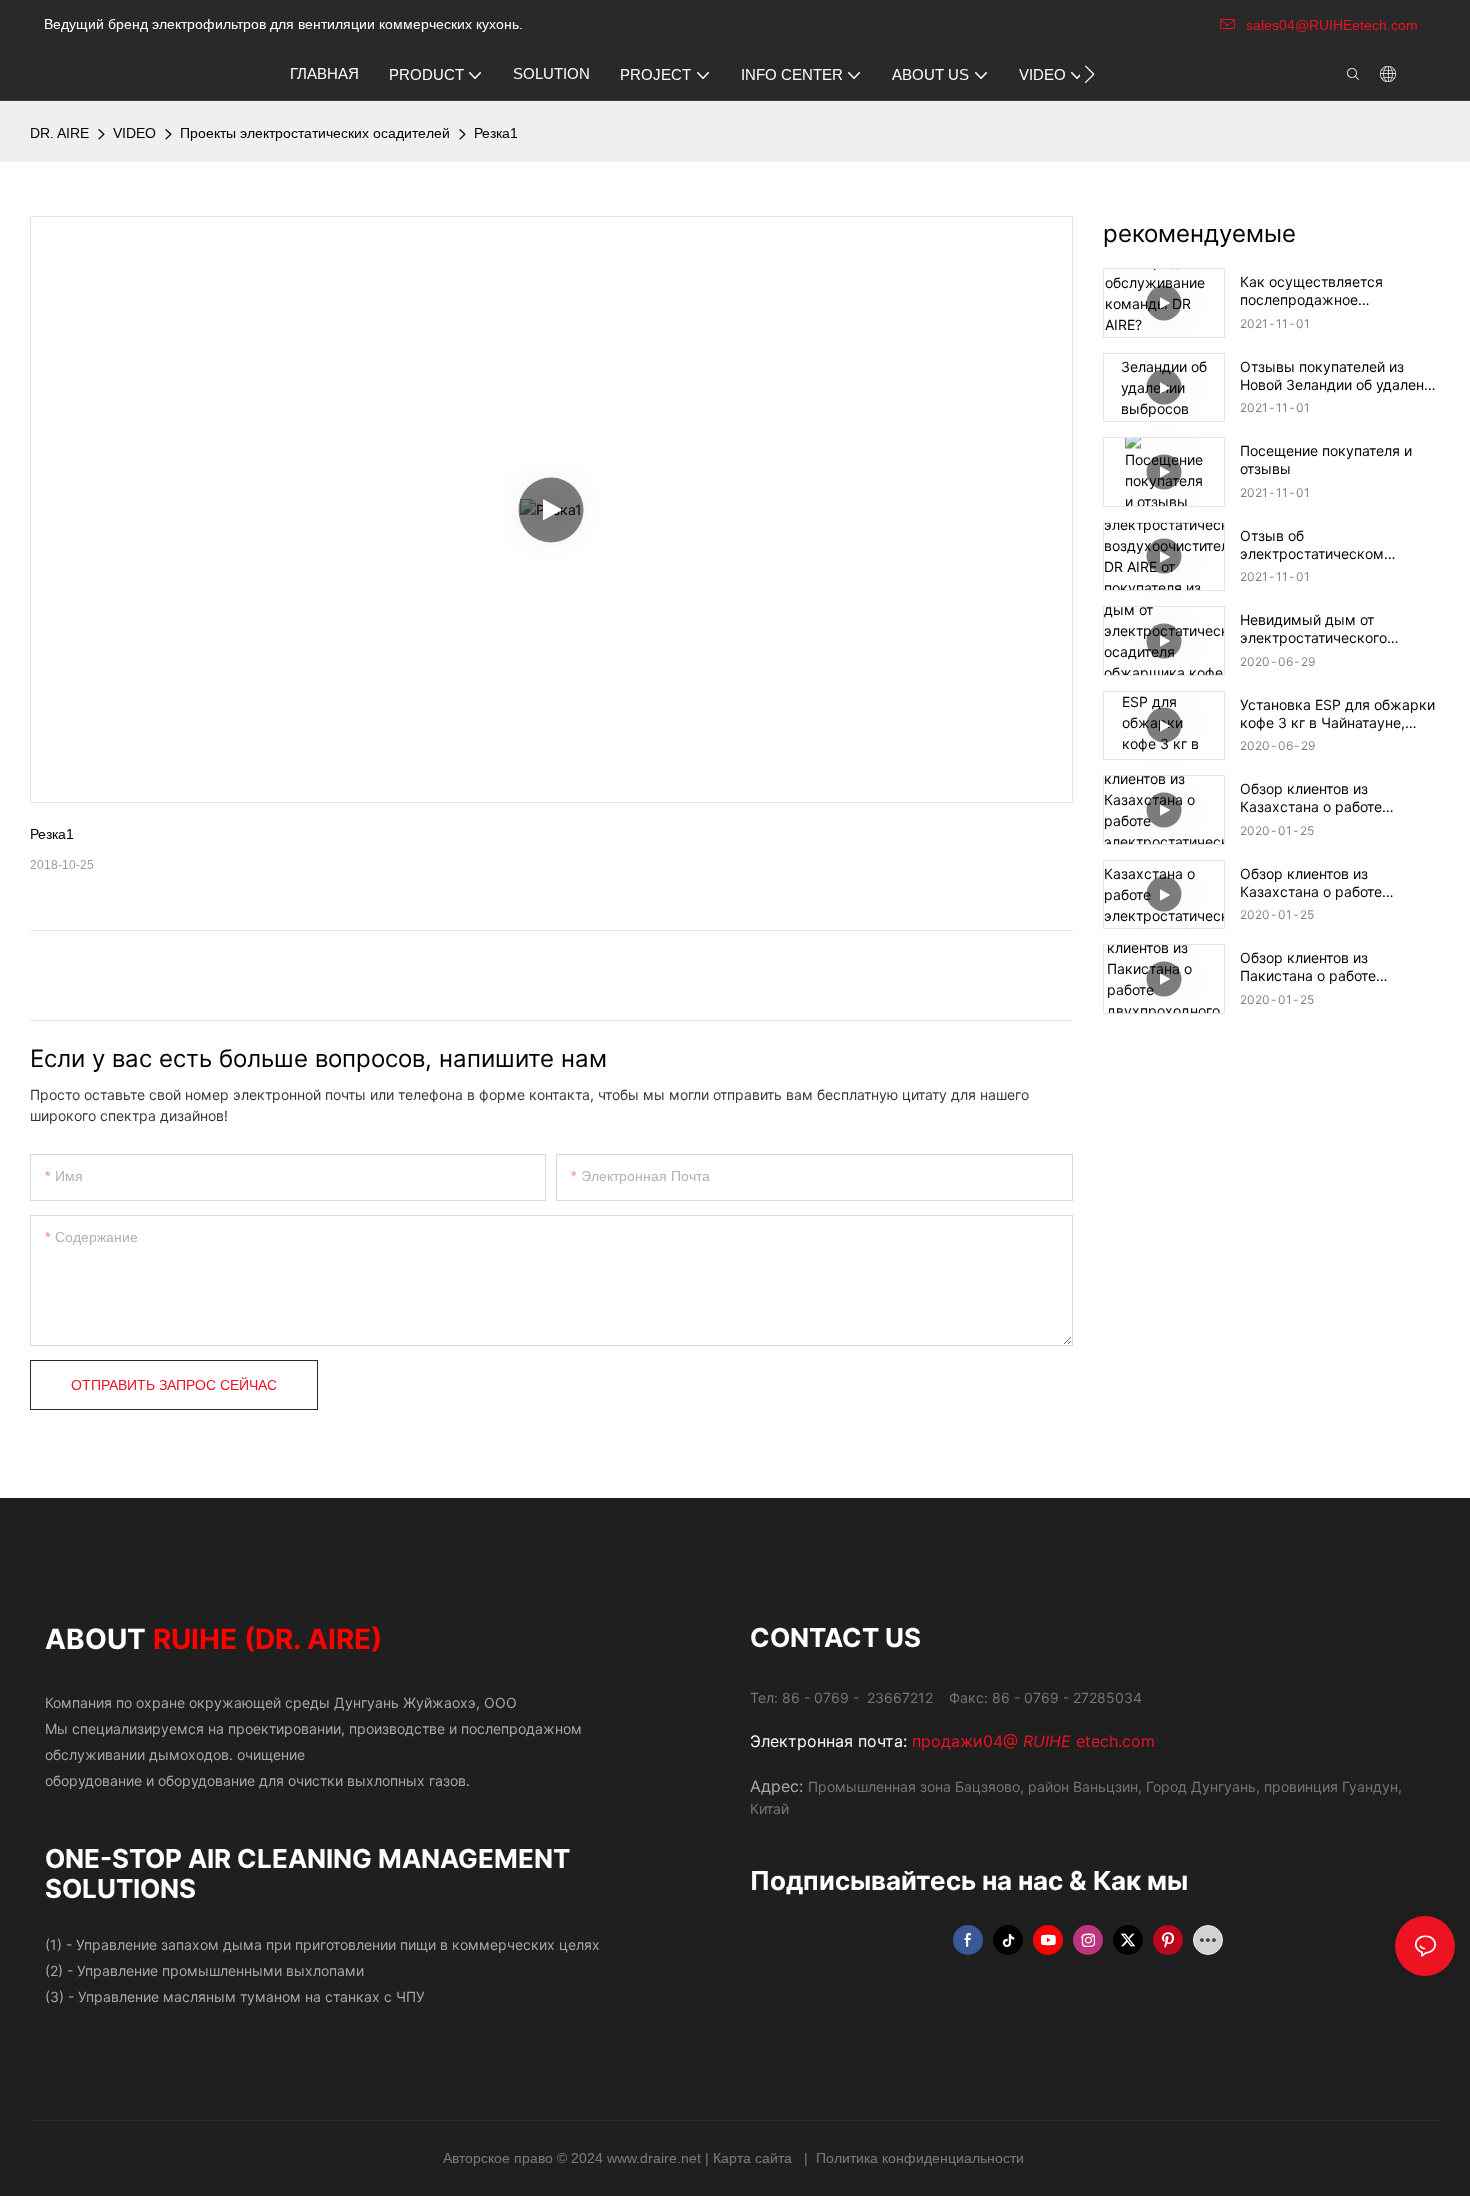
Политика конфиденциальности (920, 2158)
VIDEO (134, 133)
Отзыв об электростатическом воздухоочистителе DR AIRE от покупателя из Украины (1335, 545)
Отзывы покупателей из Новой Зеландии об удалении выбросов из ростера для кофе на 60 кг (1340, 376)
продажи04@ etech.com (1033, 1741)
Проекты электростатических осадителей (315, 133)
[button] (1089, 74)
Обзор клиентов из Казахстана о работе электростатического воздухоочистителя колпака (1336, 883)
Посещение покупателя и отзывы (1326, 459)
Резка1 (496, 133)
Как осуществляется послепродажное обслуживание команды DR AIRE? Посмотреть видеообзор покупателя (1335, 291)
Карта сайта (754, 2158)
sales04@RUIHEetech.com (1332, 25)
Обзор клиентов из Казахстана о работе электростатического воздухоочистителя (1313, 798)
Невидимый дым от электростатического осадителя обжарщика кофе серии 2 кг (1337, 629)
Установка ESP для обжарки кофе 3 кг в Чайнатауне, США (1337, 714)
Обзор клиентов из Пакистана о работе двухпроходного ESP (1311, 967)
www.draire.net (656, 2158)
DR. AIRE (59, 133)
